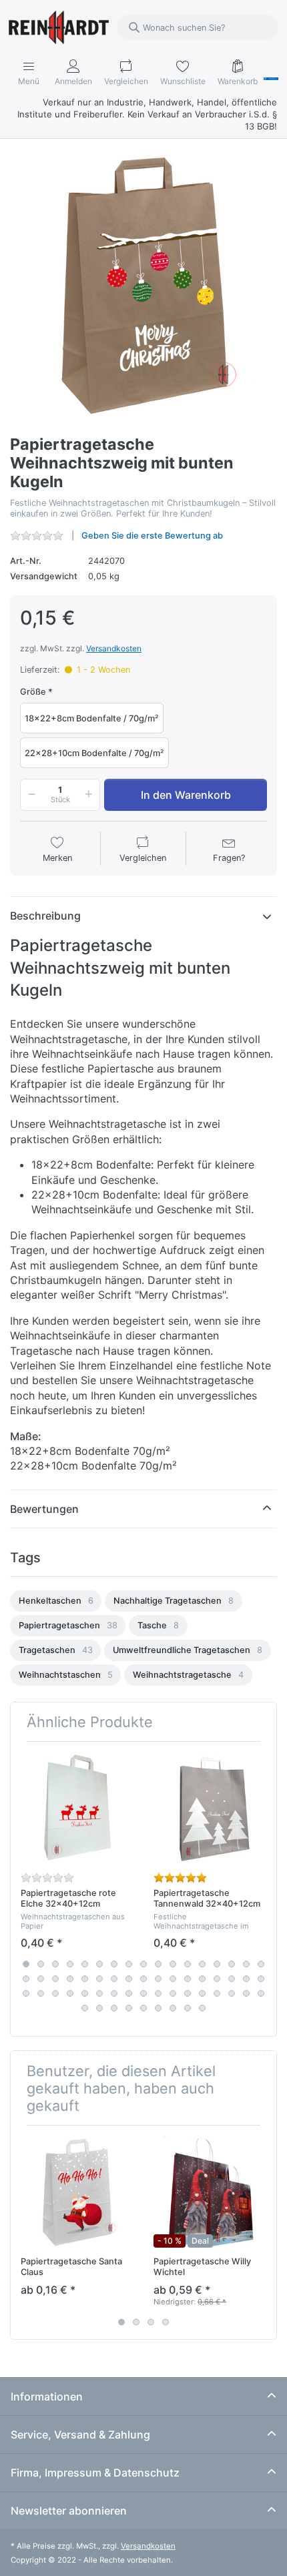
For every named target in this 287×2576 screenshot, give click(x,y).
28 (173, 1979)
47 (202, 1993)
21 (70, 1979)
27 (158, 1979)
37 (55, 1993)
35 (26, 1993)
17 (261, 1964)
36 (41, 1993)
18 (26, 1979)
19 (41, 1979)
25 (129, 1979)
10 (158, 1964)
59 (188, 2008)
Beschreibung (45, 916)
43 (143, 1993)
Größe (33, 692)
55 (129, 2008)
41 (114, 1993)
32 (232, 1979)
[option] (56, 1601)
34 (261, 1979)
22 (85, 1979)
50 (246, 1993)
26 (143, 1979)
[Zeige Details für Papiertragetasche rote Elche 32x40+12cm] (77, 1808)
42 (129, 1993)
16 (246, 1964)
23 (99, 1979)
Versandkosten (114, 648)
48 (217, 1993)
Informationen (47, 2396)
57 (158, 2008)
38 (70, 1993)
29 (188, 1979)
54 (114, 2008)
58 (173, 2008)
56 (143, 2008)
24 (114, 1979)
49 (232, 1993)
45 (173, 1993)
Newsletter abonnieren (69, 2511)
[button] (29, 795)
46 (188, 1993)
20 (55, 1979)
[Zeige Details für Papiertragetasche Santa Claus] (77, 2192)
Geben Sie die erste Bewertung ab (152, 536)
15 (232, 1964)
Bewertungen (44, 1509)
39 (85, 1993)
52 (85, 2008)
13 (202, 1964)
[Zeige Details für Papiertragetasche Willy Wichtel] (210, 2192)
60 (202, 2008)
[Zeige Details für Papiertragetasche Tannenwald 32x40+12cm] (210, 1808)
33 (246, 1979)
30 (202, 1979)
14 (217, 1964)
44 (158, 1993)
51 (261, 1993)
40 (99, 1993)
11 (173, 1964)
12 (188, 1964)
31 (217, 1979)
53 (99, 2008)
